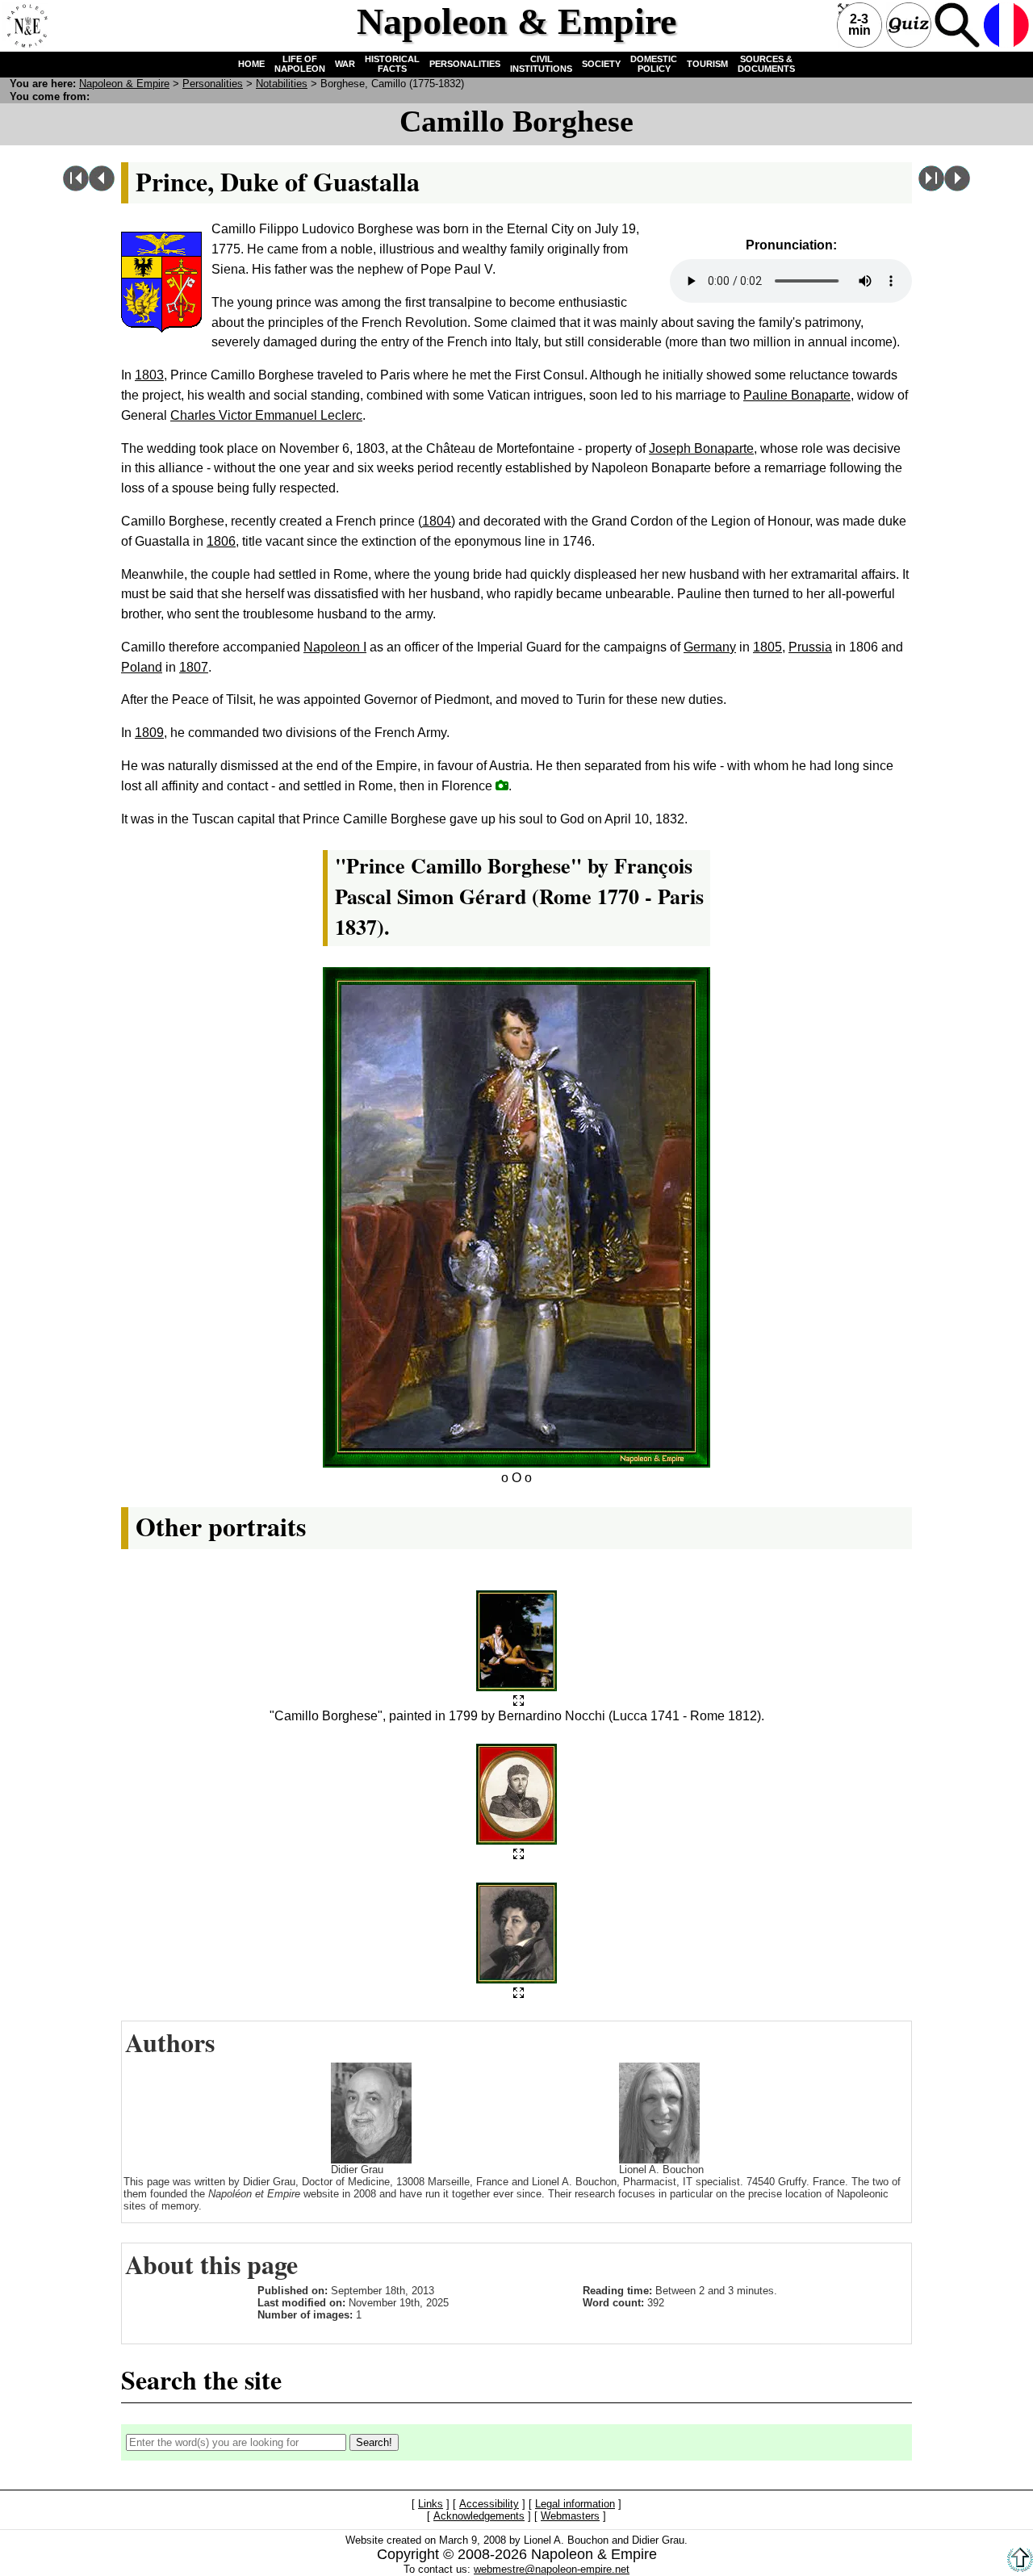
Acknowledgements (479, 2517)
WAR (345, 64)
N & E (124, 84)
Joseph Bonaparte (701, 448)
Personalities (213, 84)
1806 (221, 541)
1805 (767, 647)
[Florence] (502, 785)
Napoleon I (335, 647)
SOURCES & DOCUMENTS (766, 64)
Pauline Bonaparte (797, 395)
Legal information (575, 2505)
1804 (437, 521)
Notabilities (282, 84)
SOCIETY (601, 64)
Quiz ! (909, 25)
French (1006, 25)
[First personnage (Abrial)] (76, 187)
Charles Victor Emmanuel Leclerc (266, 415)
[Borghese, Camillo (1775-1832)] (519, 1701)
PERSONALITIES (465, 64)
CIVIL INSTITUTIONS (541, 64)
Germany (710, 647)
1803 (149, 375)
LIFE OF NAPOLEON (300, 64)
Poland (142, 667)
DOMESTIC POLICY (654, 64)
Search (957, 25)
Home (25, 25)
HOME (251, 64)
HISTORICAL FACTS (392, 64)
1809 (149, 733)
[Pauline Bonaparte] (102, 187)
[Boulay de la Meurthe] (957, 187)
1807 (194, 667)
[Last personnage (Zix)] (931, 187)
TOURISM (707, 64)
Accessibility (489, 2505)
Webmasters (570, 2517)
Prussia (810, 647)
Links (431, 2505)
